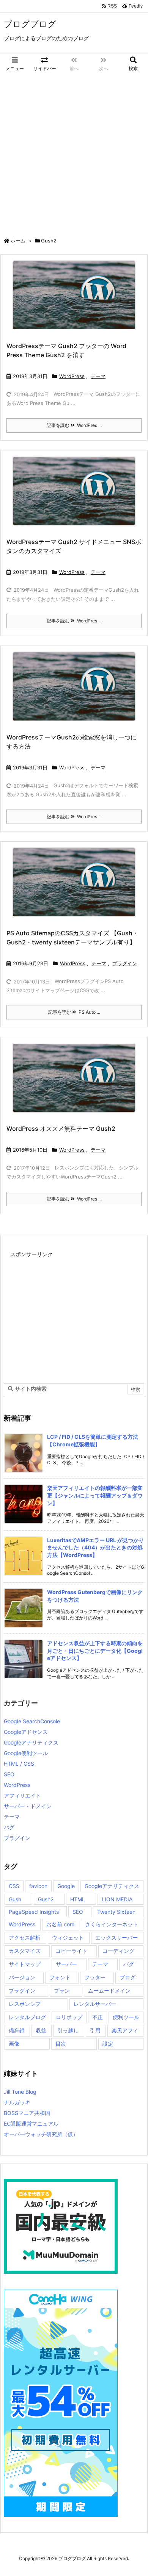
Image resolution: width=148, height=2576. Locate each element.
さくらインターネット (112, 1924)
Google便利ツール (26, 1753)
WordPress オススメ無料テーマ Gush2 (61, 1129)
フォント (60, 1977)
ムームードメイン (109, 1991)
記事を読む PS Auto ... (74, 1012)
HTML (78, 1899)
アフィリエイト (22, 1795)
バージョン (22, 1977)
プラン (62, 1991)
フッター (95, 1977)
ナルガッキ (17, 2102)
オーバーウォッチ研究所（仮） (41, 2134)
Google (66, 1886)
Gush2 (46, 1899)
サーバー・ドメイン (28, 1806)
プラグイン (125, 963)
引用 (95, 2030)
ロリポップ (69, 2017)
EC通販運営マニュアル (31, 2123)
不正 (98, 2017)
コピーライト (71, 1951)
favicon (38, 1886)
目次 (61, 2044)
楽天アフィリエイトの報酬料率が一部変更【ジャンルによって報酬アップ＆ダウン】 (95, 1495)
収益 (41, 2030)
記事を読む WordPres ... (74, 425)
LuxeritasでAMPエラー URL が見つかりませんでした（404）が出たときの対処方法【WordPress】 (95, 1547)
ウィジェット (68, 1937)
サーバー (66, 1964)
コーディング (118, 1951)
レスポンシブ (25, 2004)
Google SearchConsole (32, 1721)
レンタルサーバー (95, 2004)
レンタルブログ (27, 2017)
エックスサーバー (117, 1937)
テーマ (98, 376)
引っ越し (68, 2030)
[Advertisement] (74, 152)
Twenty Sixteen (116, 1912)
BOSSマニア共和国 (27, 2113)
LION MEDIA (117, 1899)
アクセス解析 (25, 1937)
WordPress (72, 376)
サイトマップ (25, 1964)
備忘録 (17, 2030)
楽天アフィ (125, 2030)
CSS (14, 1886)
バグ (9, 1827)
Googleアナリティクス (31, 1742)
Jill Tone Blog (20, 2092)
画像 (14, 2044)
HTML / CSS (19, 1764)
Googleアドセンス (26, 1732)
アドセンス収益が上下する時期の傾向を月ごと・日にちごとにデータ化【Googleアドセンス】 (95, 1651)
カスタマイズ (25, 1951)
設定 (108, 2044)
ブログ (128, 1977)
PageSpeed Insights (34, 1912)
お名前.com (60, 1924)
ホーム (18, 241)
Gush (15, 1899)
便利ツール (126, 2017)
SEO (9, 1774)
